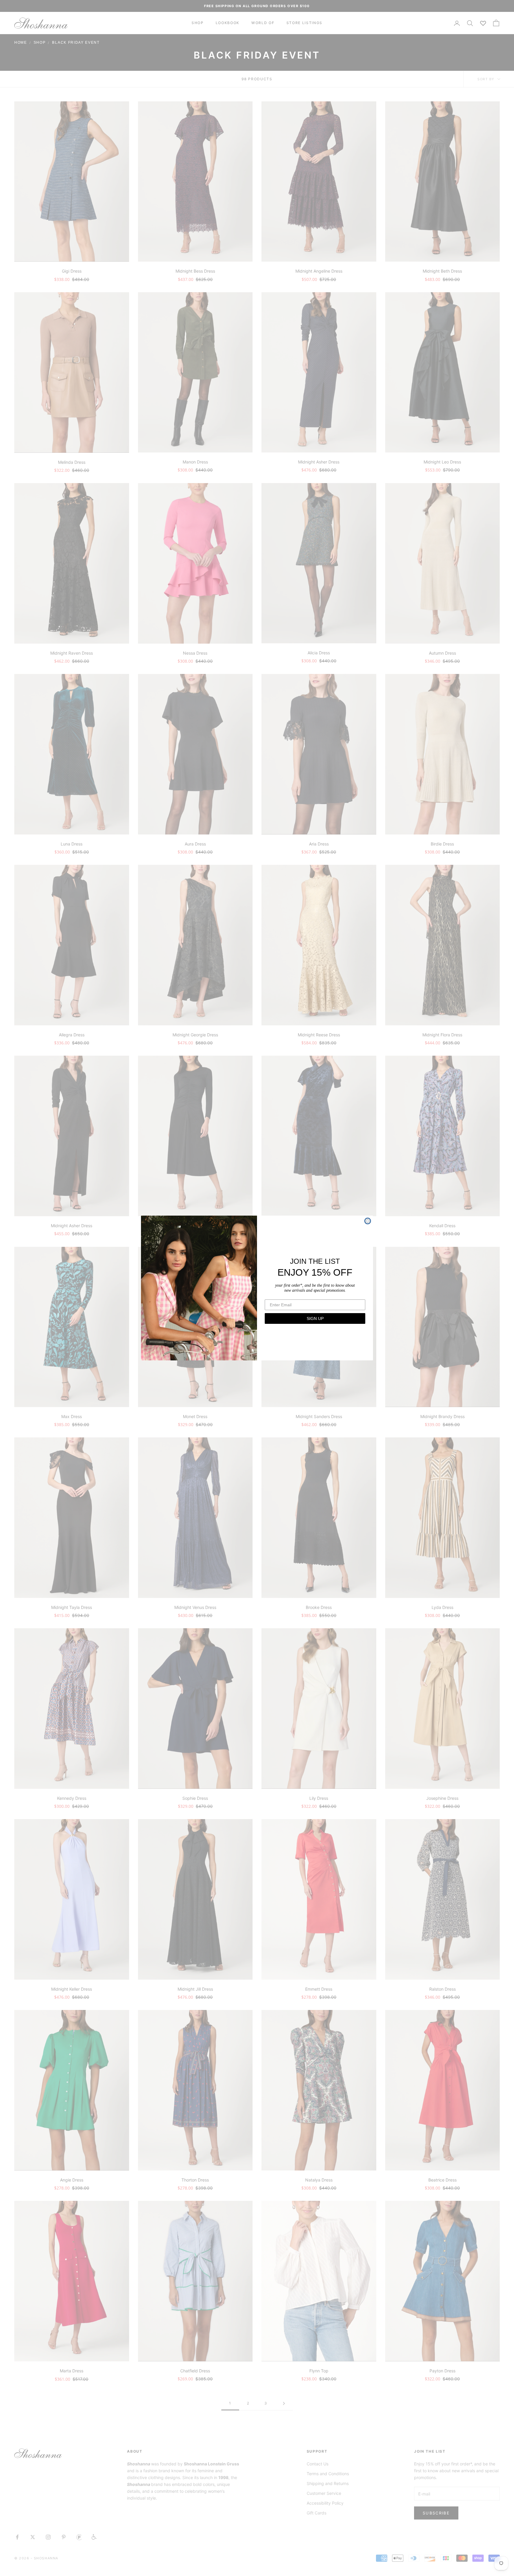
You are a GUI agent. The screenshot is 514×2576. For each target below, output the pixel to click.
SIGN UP (315, 1318)
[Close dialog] (368, 1221)
